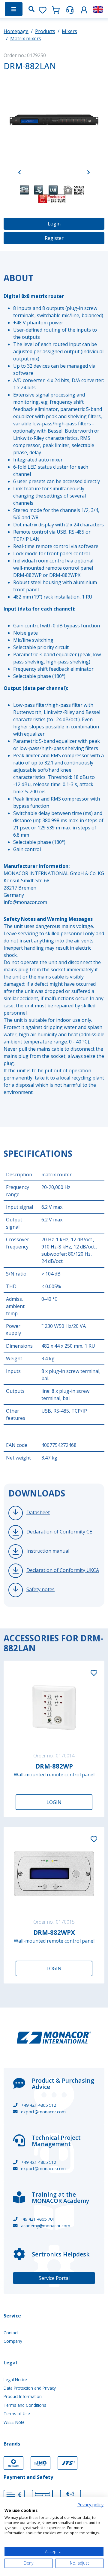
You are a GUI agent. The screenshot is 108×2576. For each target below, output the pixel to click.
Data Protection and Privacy (30, 2388)
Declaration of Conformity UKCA (63, 1570)
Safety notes (40, 1589)
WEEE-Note (14, 2422)
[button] (84, 9)
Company (13, 2341)
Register (54, 238)
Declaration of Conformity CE (59, 1532)
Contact (11, 2333)
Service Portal (54, 2278)
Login (54, 224)
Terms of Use (17, 2414)
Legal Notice (15, 2380)
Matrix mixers (26, 38)
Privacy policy (90, 2505)
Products (45, 31)
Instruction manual (48, 1551)
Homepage (16, 31)
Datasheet (38, 1512)
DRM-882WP (54, 1766)
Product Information (23, 2396)
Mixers (69, 31)
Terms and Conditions (25, 2405)
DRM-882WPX (54, 1932)
